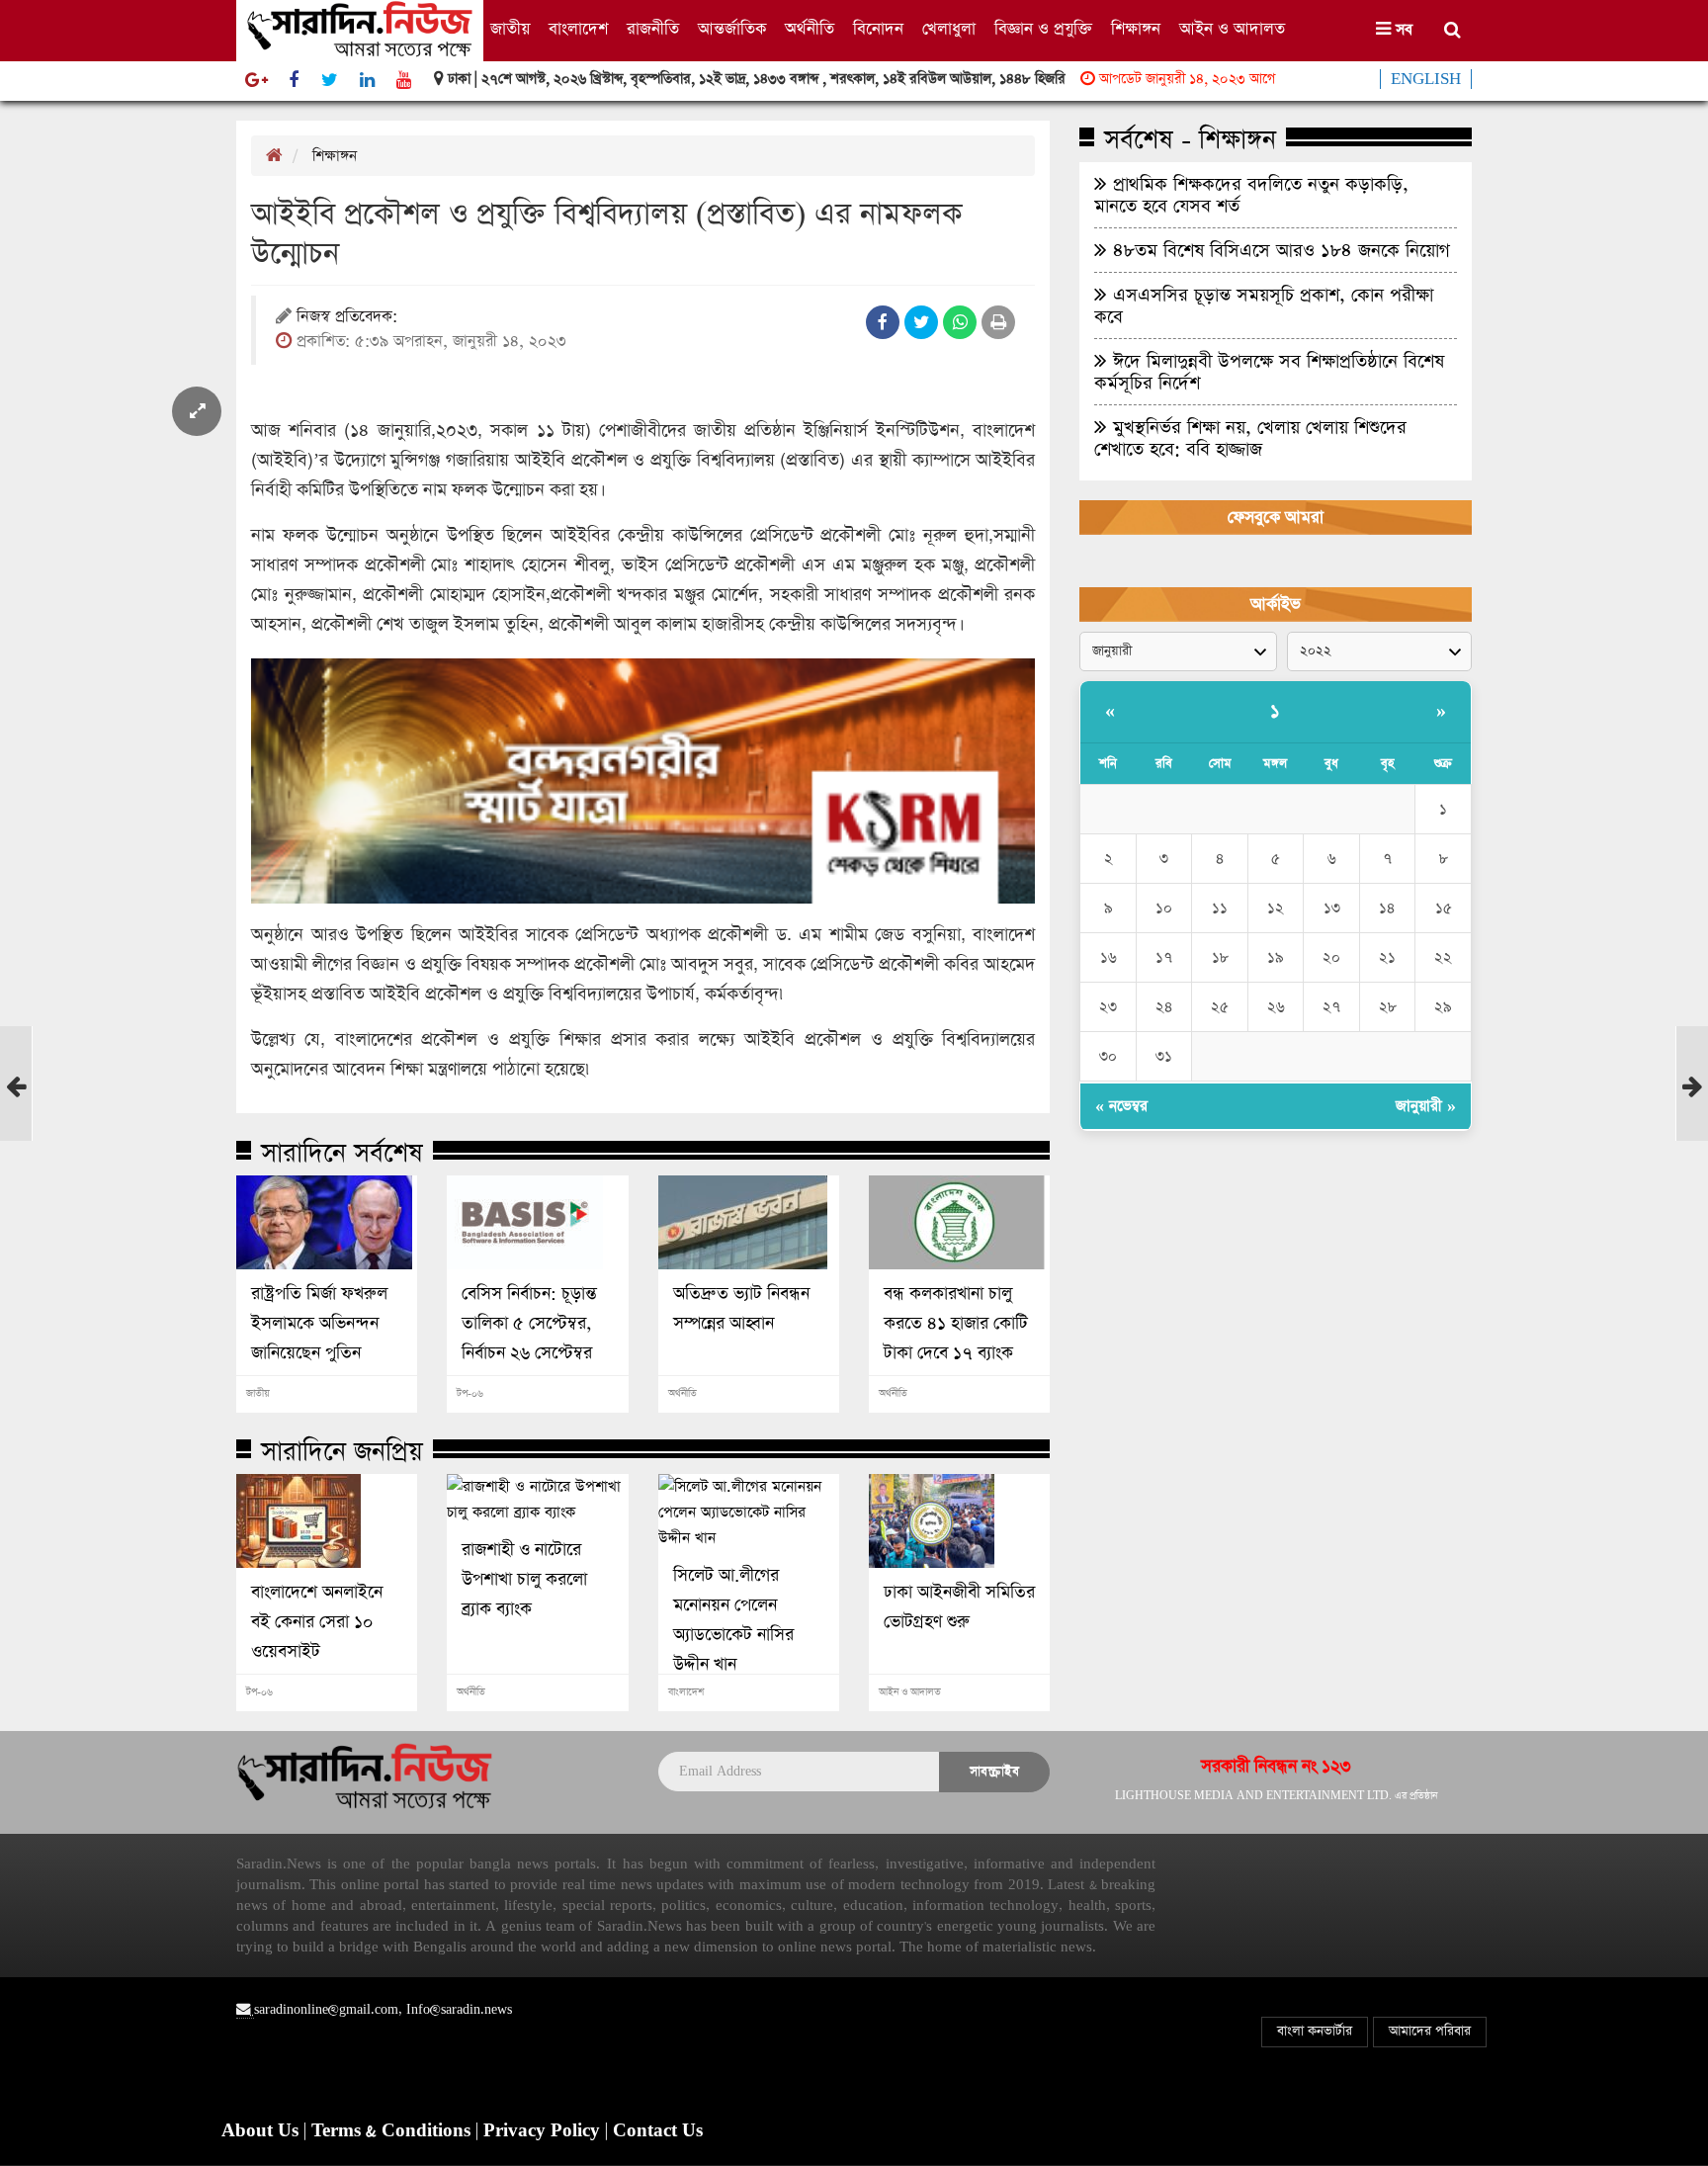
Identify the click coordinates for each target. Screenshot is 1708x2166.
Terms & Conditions (393, 2131)
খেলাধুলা (949, 29)
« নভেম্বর (1121, 1106)
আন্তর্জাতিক (732, 29)
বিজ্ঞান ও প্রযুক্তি (1043, 29)
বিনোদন (878, 29)
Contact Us (658, 2131)
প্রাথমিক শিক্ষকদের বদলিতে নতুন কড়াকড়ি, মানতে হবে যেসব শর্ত (1251, 195)
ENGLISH (1426, 79)
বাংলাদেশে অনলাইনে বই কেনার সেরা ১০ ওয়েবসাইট (317, 1622)
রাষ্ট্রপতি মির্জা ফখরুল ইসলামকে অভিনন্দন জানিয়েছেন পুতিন (319, 1324)
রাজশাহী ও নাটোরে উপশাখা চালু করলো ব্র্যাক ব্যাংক (524, 1580)
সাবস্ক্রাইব (994, 1771)
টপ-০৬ (470, 1394)
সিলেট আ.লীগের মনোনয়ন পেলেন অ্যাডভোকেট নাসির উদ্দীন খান (733, 1620)
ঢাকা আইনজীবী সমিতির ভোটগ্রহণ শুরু (959, 1607)
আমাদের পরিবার (1430, 2031)
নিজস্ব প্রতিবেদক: (347, 318)
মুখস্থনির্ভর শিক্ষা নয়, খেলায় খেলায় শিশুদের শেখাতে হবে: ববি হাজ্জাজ (1250, 438)
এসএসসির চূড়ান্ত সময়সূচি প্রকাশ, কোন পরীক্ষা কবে (1264, 305)
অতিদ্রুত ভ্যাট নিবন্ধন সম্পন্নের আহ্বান (741, 1309)
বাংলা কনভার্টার (1315, 2031)
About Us (262, 2131)
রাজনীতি (653, 29)
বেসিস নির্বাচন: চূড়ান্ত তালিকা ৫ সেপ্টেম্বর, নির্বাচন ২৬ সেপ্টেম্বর (529, 1324)
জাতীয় (510, 29)
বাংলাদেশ (578, 29)
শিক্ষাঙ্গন (1136, 29)
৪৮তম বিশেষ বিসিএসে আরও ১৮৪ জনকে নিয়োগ (1279, 250)
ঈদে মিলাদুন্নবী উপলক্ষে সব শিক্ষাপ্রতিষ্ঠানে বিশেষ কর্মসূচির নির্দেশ (1269, 372)
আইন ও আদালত (1232, 29)
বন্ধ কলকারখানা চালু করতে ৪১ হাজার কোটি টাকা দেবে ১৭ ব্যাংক (956, 1324)
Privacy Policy (544, 2131)
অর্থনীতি (810, 29)
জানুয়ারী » (1426, 1106)
